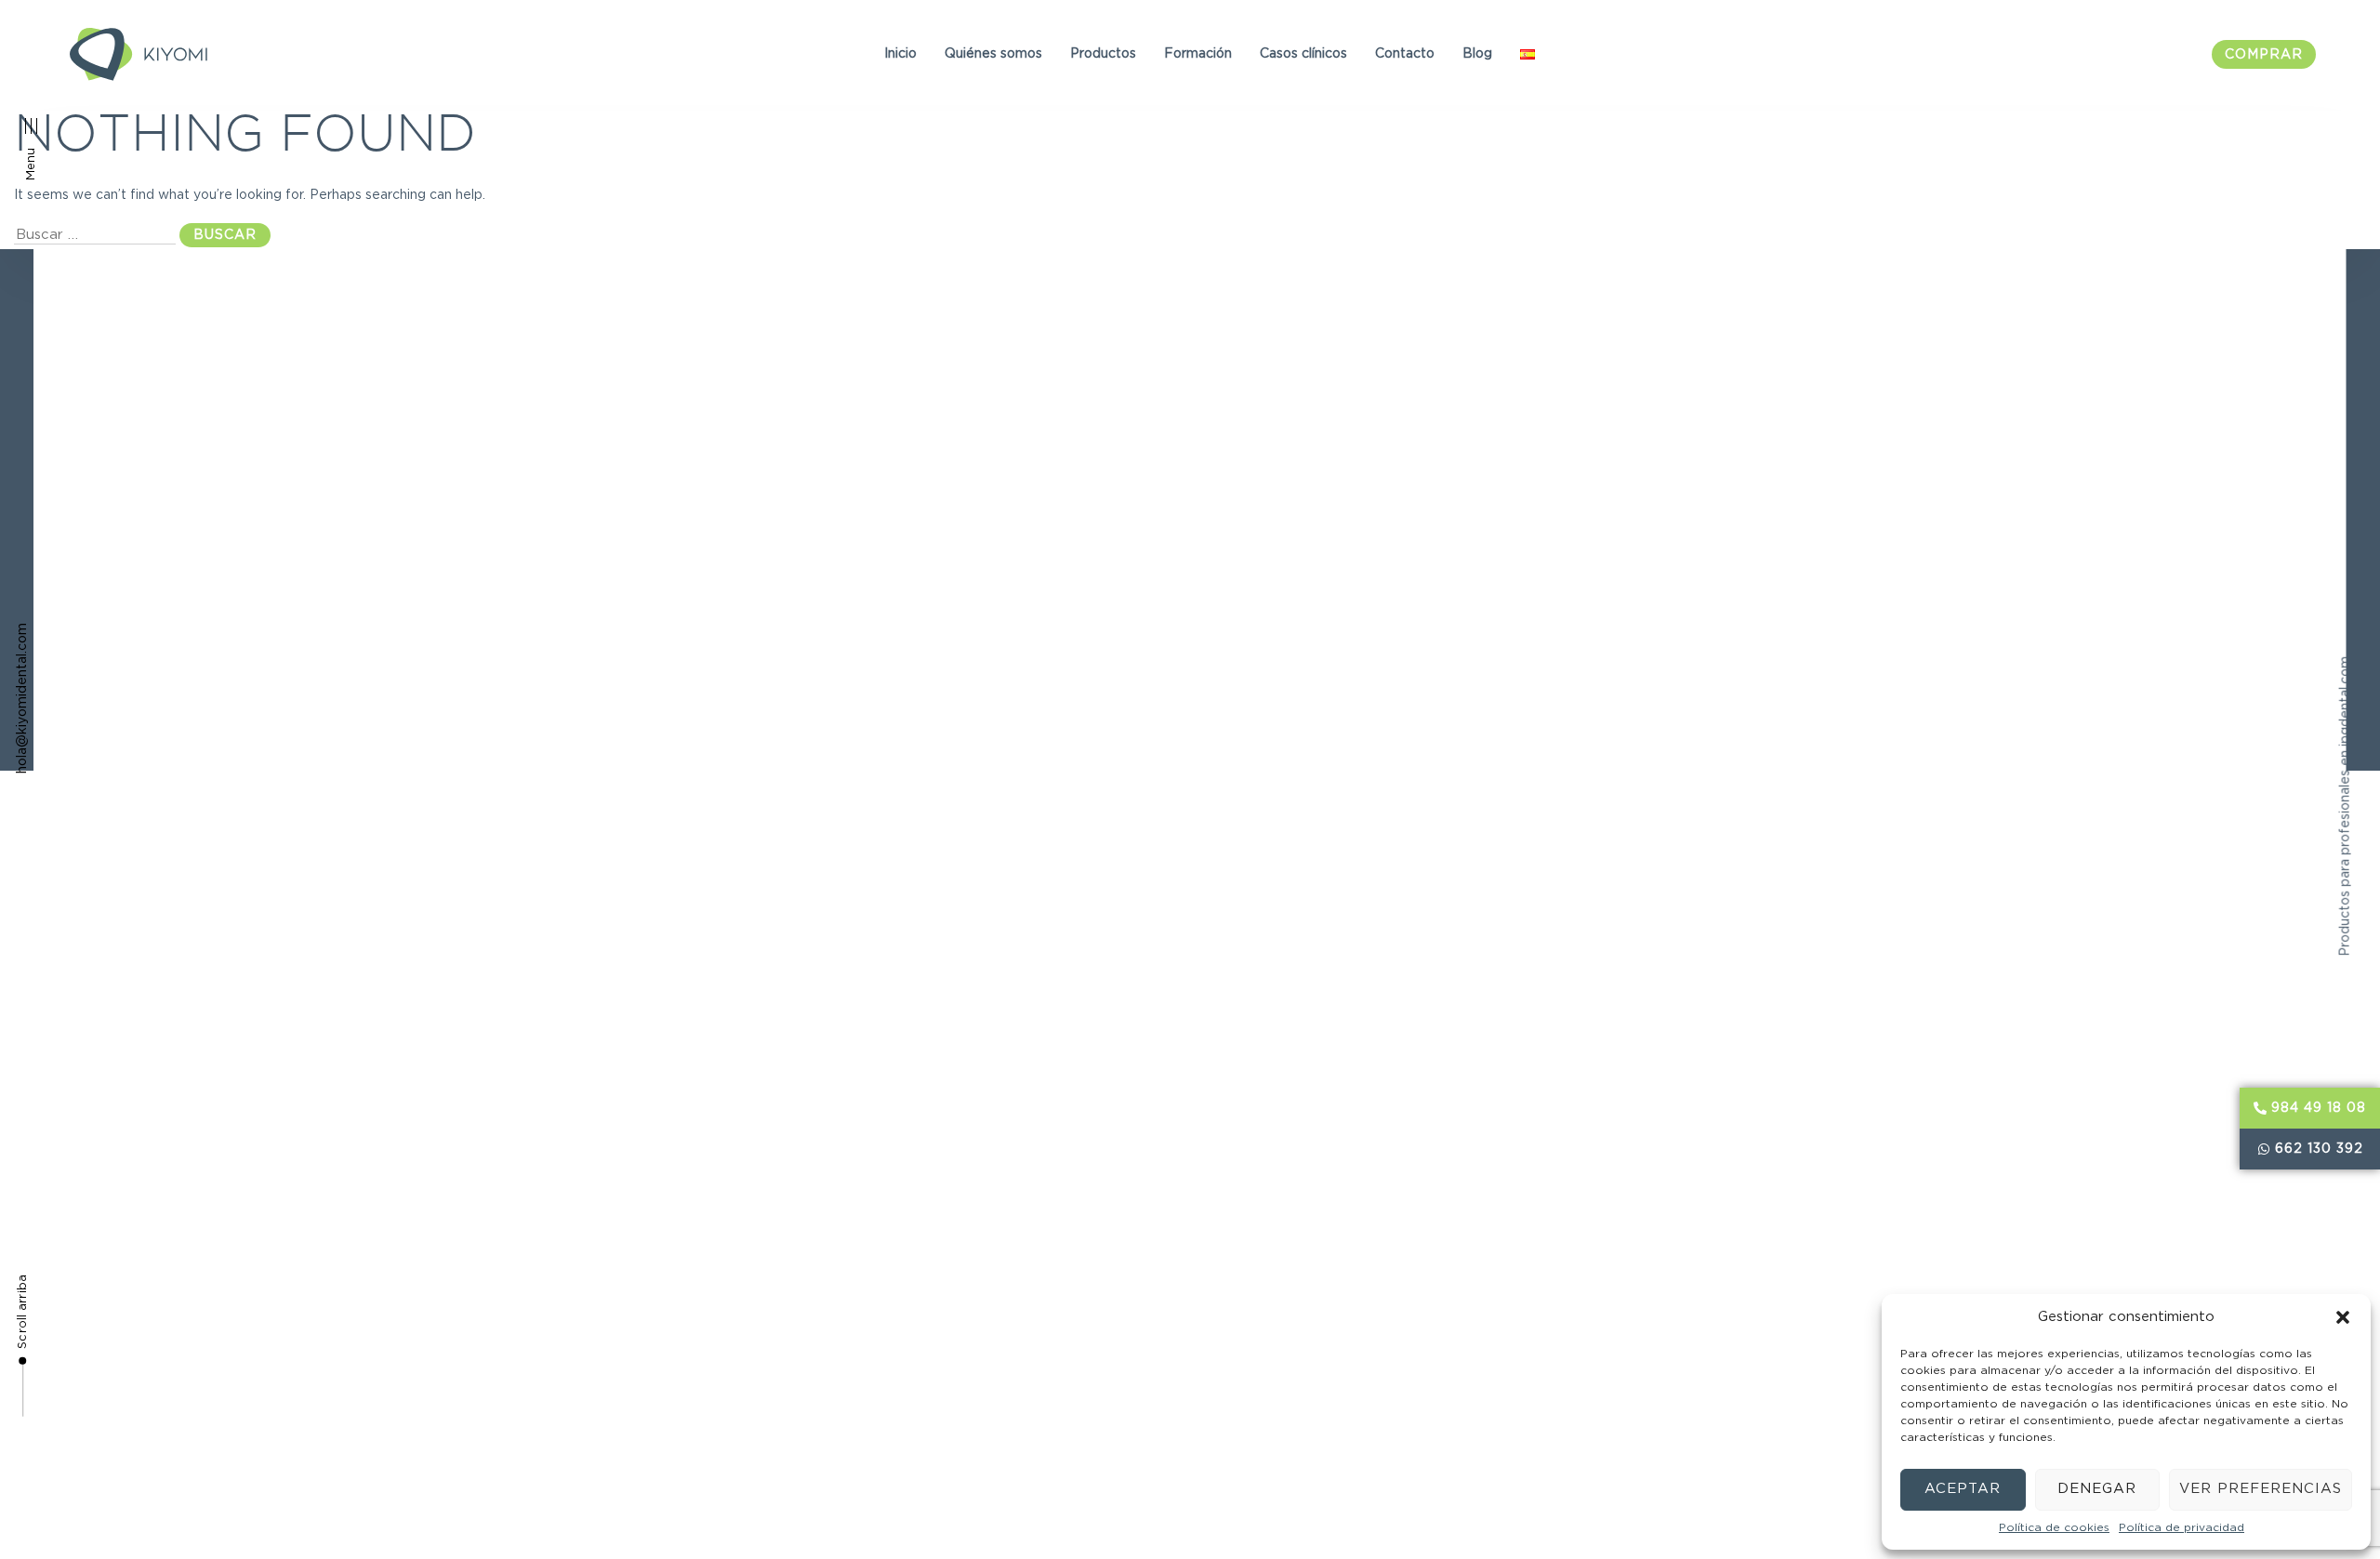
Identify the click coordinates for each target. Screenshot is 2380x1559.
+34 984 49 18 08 (1802, 383)
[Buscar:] (95, 235)
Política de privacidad (2182, 1527)
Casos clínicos (1303, 54)
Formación (1198, 54)
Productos (1103, 54)
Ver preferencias (2261, 1489)
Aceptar (1963, 1489)
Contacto (1405, 54)
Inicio (900, 54)
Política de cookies (2054, 1527)
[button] (2343, 1317)
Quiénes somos (993, 54)
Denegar (2097, 1489)
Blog (1477, 54)
